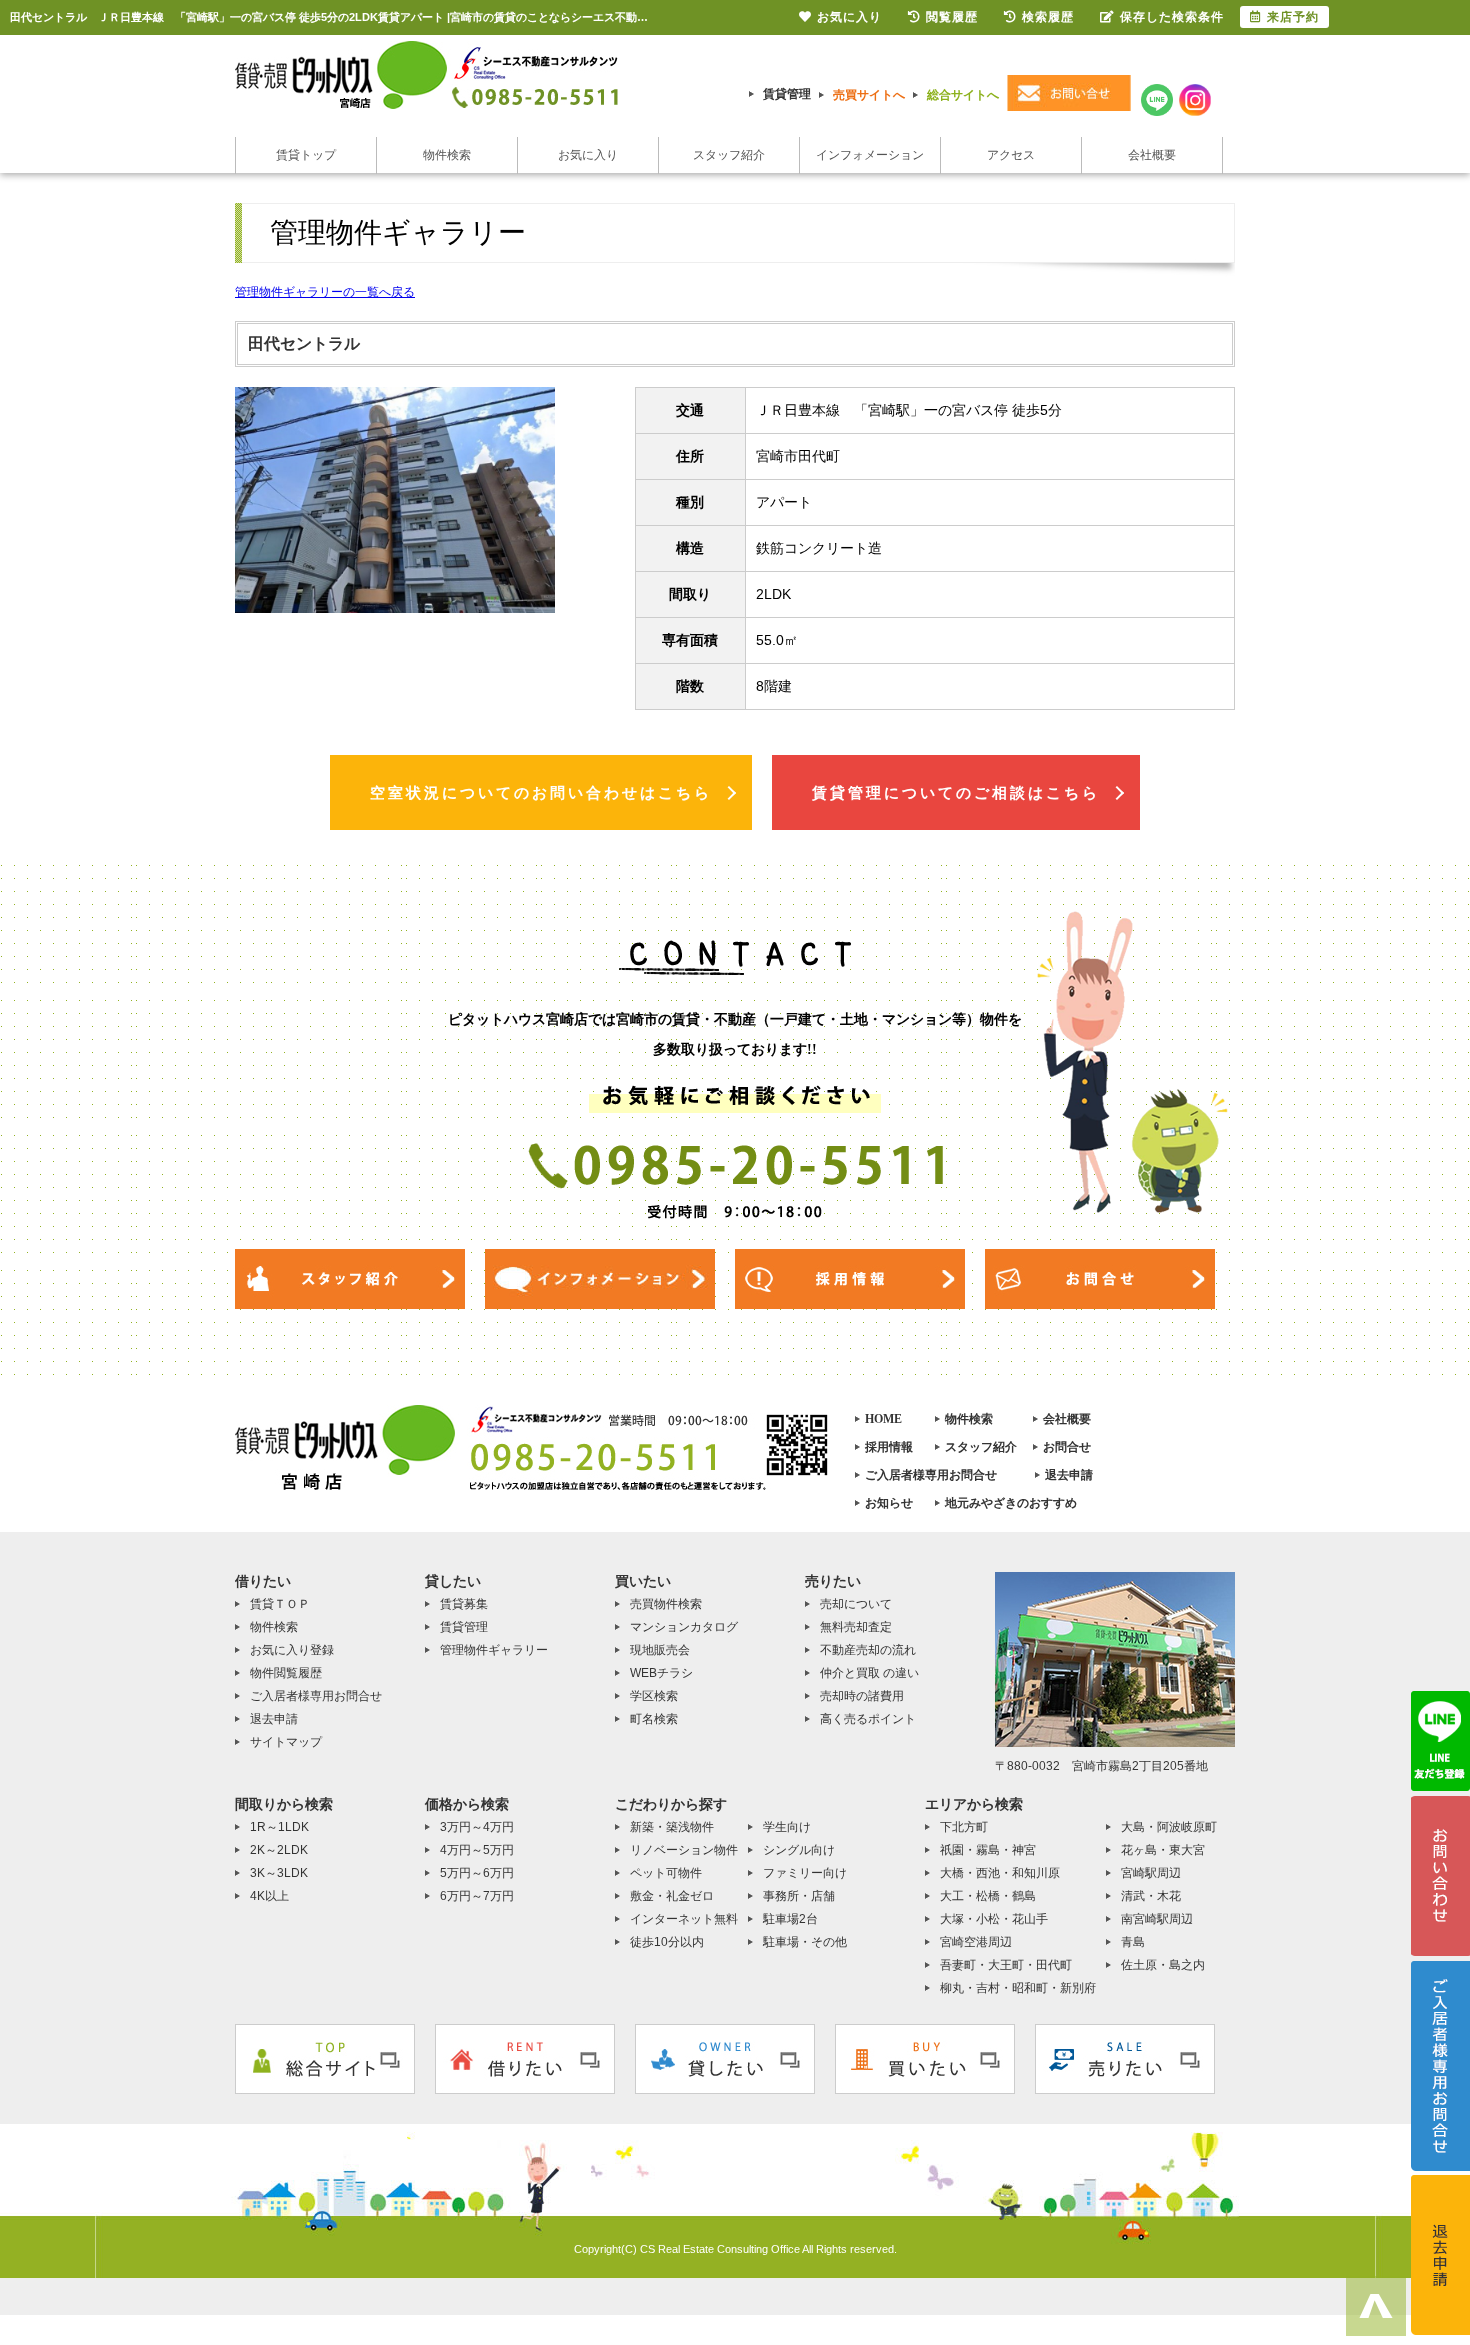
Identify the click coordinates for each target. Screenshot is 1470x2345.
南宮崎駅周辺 (1157, 1919)
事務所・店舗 (799, 1896)
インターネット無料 (684, 1919)
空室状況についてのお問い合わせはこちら (541, 792)
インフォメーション (870, 155)
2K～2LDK (279, 1850)
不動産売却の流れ (868, 1650)
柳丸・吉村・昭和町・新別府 (1018, 1988)
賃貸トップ (306, 155)
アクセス (1011, 155)
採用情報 (889, 1447)
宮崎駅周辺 (1151, 1873)
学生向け (787, 1827)
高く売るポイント (868, 1719)
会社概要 (1152, 155)
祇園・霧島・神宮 (988, 1850)
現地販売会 (660, 1650)
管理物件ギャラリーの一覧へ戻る (325, 292)
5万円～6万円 (477, 1873)
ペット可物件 (666, 1873)
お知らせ (889, 1503)
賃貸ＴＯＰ (280, 1604)
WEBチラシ (661, 1673)
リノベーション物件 (684, 1850)
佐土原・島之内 (1163, 1965)
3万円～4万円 (477, 1827)
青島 (1133, 1942)
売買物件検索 (666, 1604)
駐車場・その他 (805, 1942)
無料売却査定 (856, 1627)
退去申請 (1069, 1475)
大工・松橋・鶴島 (988, 1896)
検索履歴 (1048, 17)
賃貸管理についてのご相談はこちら (956, 792)
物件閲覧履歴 (286, 1673)
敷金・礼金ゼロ (672, 1896)
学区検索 (654, 1696)
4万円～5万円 (477, 1850)
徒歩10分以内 (667, 1942)
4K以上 (269, 1896)
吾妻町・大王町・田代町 (1006, 1965)
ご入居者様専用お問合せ (931, 1475)
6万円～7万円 (477, 1896)
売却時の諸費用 (862, 1696)
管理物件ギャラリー (494, 1650)
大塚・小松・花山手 (994, 1919)
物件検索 (447, 155)
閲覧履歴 (952, 17)
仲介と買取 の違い (869, 1673)
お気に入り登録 (292, 1650)
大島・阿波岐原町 (1169, 1827)
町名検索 (654, 1719)
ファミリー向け (805, 1873)
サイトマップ (286, 1742)
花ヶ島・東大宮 (1163, 1850)
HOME (883, 1419)
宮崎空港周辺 (976, 1942)
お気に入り (588, 155)
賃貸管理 (787, 94)
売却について (856, 1604)
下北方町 (964, 1827)
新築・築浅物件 (672, 1827)
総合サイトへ (963, 95)
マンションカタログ (684, 1627)
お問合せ (1067, 1447)
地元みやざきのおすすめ (1011, 1503)
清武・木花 (1151, 1896)
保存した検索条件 (1172, 17)
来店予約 (1293, 17)
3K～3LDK (279, 1873)
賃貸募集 (464, 1604)
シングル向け (799, 1850)
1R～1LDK (279, 1827)
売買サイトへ (869, 95)
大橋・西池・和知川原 (1000, 1873)
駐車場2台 (790, 1919)
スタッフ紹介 (729, 155)
